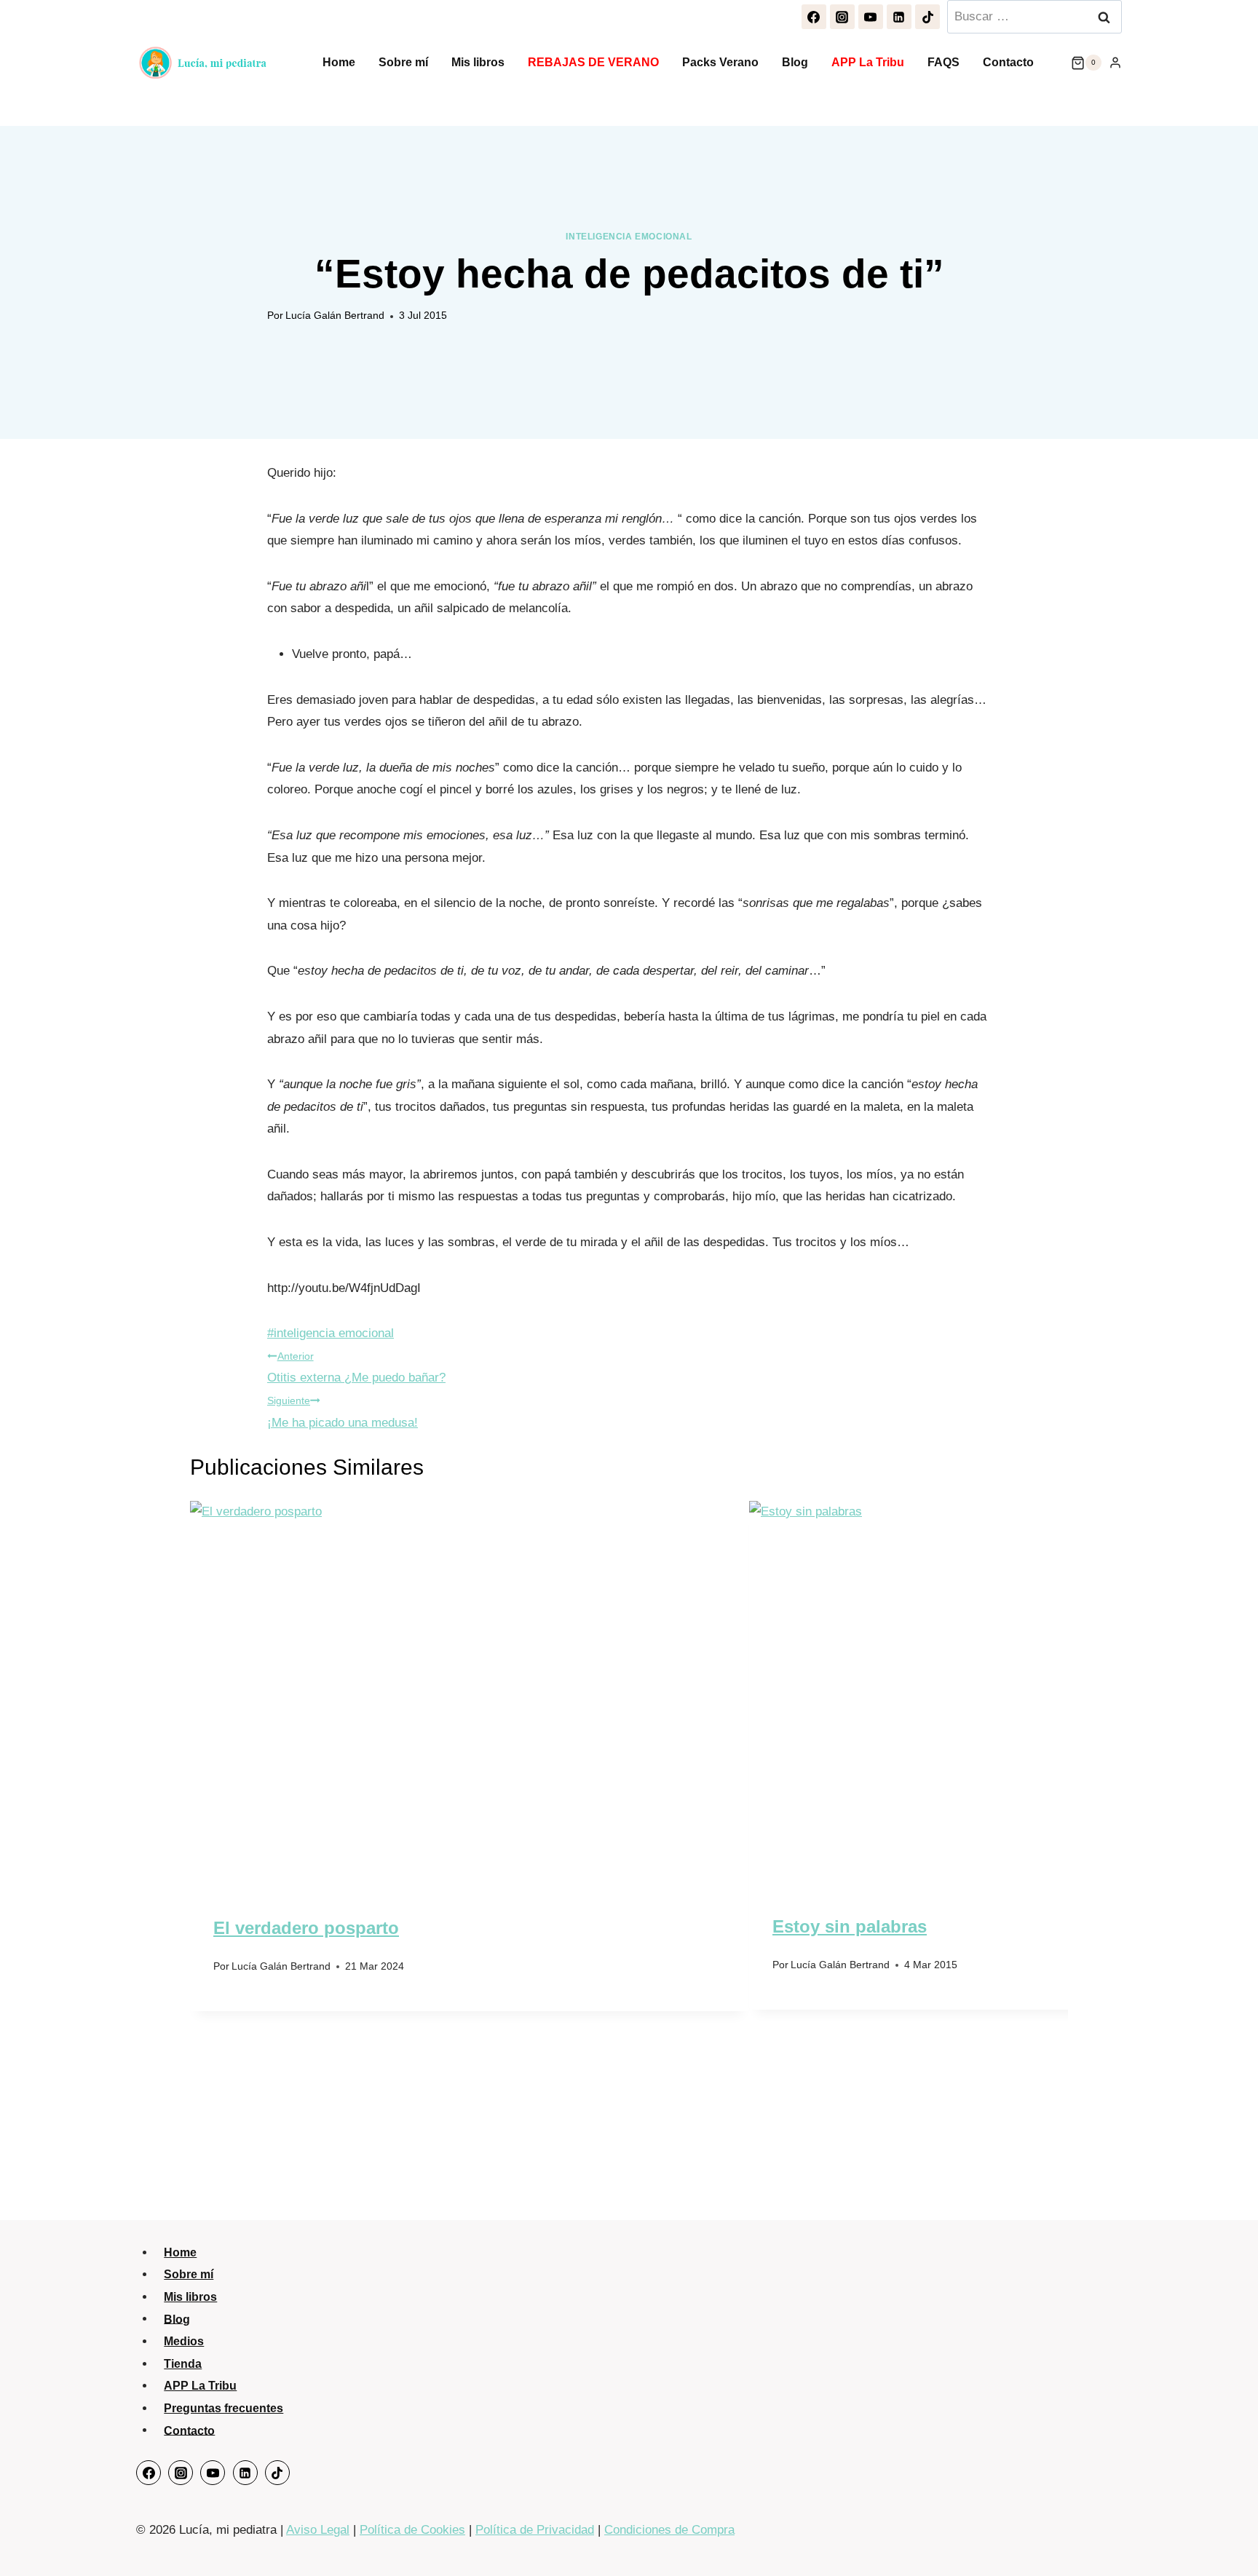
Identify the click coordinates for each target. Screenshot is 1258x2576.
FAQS (943, 62)
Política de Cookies (412, 2530)
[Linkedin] (899, 17)
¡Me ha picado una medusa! (343, 1412)
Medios (184, 2341)
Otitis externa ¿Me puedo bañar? (356, 1368)
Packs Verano (720, 62)
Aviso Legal (318, 2530)
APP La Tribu (868, 62)
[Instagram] (842, 17)
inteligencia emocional (331, 1333)
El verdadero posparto (306, 1928)
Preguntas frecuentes (223, 2408)
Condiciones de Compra (669, 2530)
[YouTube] (871, 17)
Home (339, 62)
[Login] (1115, 63)
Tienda (183, 2364)
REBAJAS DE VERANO (593, 62)
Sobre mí (403, 62)
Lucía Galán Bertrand (335, 316)
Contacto (1008, 62)
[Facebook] (814, 17)
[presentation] (470, 1688)
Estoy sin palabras (850, 1926)
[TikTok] (927, 17)
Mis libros (478, 62)
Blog (795, 62)
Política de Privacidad (535, 2530)
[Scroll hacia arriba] (1229, 2536)
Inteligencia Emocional (629, 237)
